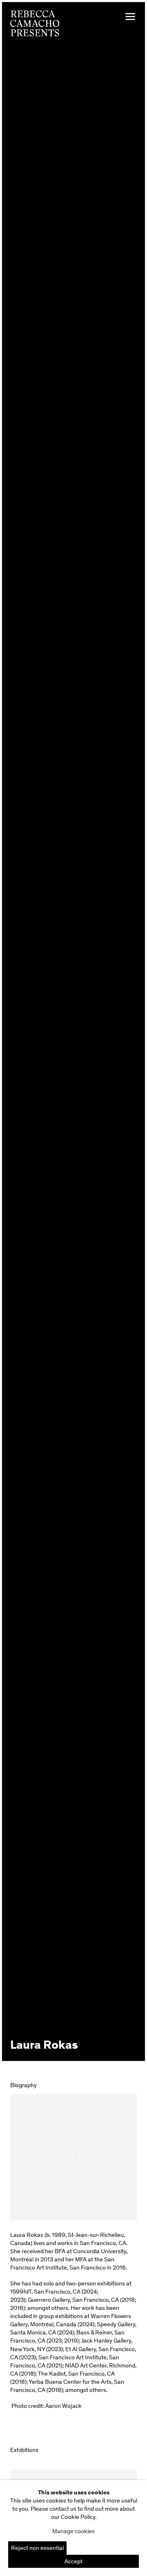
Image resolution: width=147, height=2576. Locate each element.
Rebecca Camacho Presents (35, 23)
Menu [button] (130, 17)
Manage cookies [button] (73, 2531)
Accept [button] (73, 2561)
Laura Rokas (44, 2045)
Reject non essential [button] (37, 2548)
